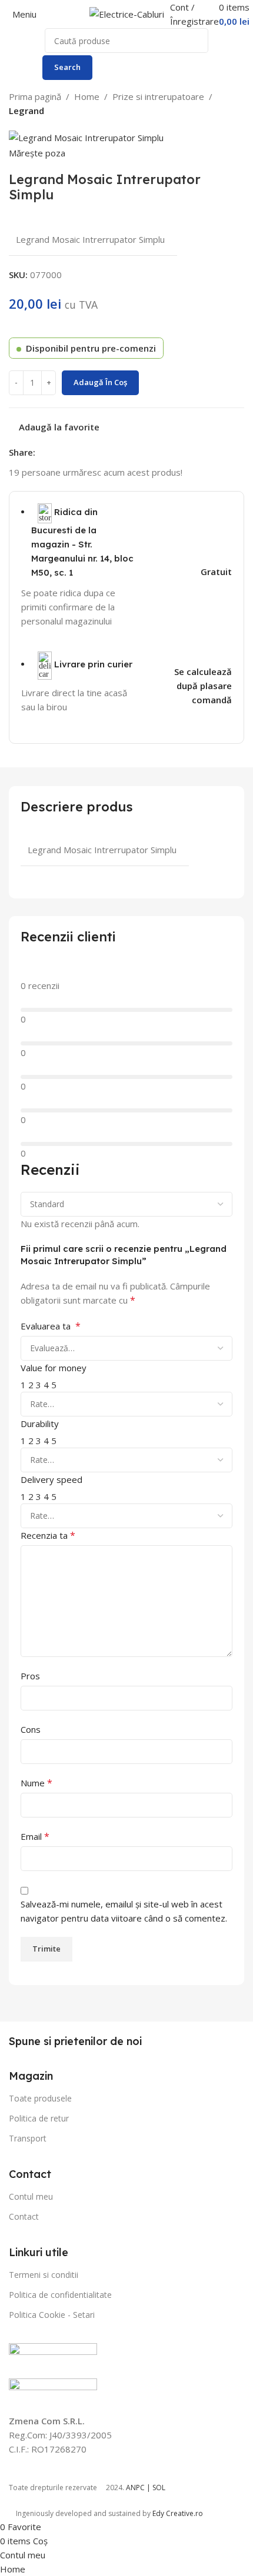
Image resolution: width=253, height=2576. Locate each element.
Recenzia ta (48, 1535)
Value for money (54, 1368)
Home (87, 96)
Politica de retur (39, 2118)
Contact (24, 2216)
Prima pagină (35, 96)
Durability (40, 1424)
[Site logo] (127, 13)
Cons (31, 1729)
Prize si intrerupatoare (158, 96)
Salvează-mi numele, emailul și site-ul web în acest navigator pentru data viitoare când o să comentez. (124, 1911)
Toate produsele (40, 2098)
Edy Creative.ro (178, 2513)
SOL (159, 2488)
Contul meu (31, 2196)
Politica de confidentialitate (60, 2295)
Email (35, 1836)
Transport (28, 2138)
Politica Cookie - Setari (52, 2315)
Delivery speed (51, 1479)
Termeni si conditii (44, 2275)
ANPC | (139, 2488)
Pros (30, 1676)
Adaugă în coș (100, 382)
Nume (36, 1783)
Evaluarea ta (51, 1326)
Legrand (26, 111)
